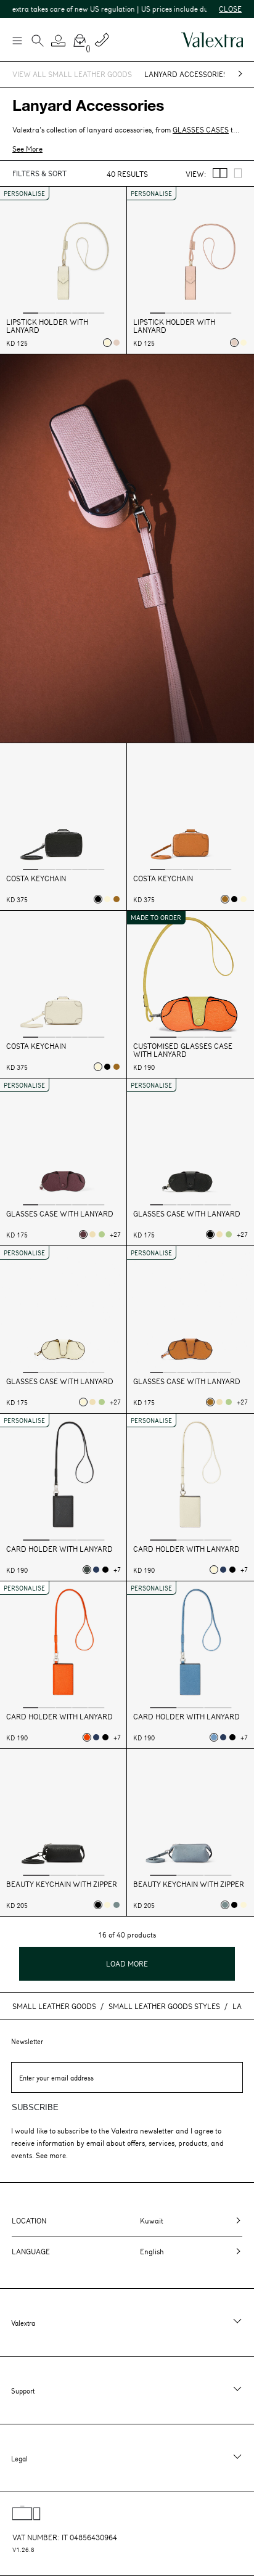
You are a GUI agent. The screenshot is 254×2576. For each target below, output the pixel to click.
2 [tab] (47, 312)
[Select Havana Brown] (117, 899)
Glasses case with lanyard (187, 1214)
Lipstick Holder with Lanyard (47, 326)
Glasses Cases (201, 129)
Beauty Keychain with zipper (62, 1884)
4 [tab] (80, 312)
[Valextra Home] (212, 40)
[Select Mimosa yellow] (92, 1234)
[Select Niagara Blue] (117, 1905)
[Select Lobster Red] (87, 1737)
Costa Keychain (36, 878)
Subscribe (35, 2107)
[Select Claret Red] (83, 1234)
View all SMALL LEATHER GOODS (72, 74)
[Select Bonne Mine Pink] (117, 343)
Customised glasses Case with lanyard (183, 1050)
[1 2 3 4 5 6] (190, 1143)
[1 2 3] (190, 976)
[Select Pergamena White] (107, 343)
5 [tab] (96, 312)
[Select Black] (98, 899)
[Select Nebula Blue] (214, 1737)
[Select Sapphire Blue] (96, 1570)
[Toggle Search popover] (38, 42)
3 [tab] (63, 312)
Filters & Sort (39, 173)
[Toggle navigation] (17, 40)
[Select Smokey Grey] (87, 1570)
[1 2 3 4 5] (63, 251)
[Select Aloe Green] (102, 1234)
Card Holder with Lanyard (59, 1549)
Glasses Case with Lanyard (60, 1214)
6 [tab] (225, 1204)
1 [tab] (31, 312)
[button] (59, 41)
